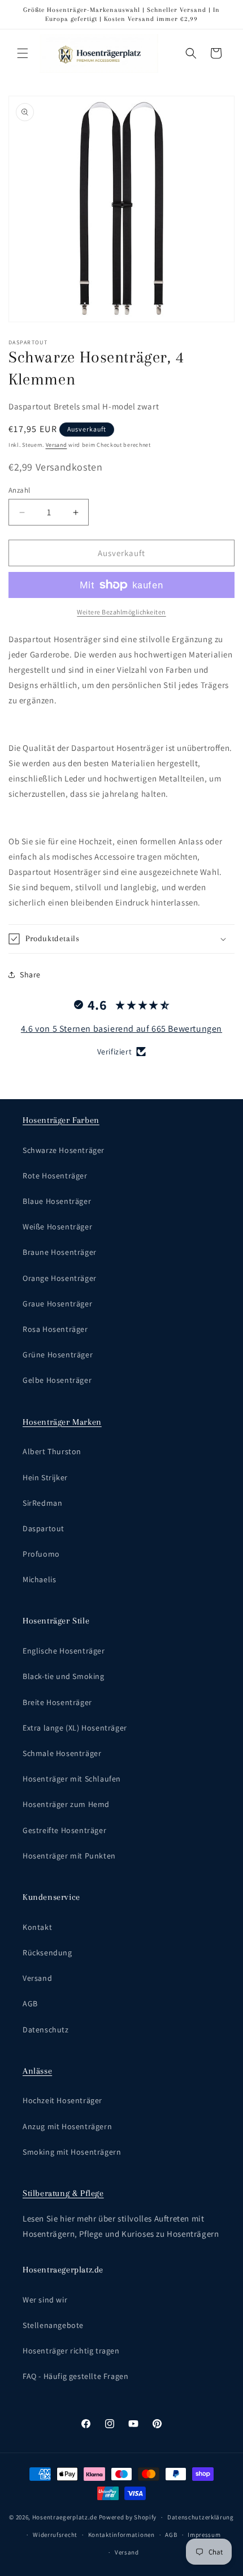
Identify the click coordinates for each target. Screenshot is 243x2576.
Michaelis (39, 1579)
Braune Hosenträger (60, 1252)
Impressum (204, 2535)
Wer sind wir (45, 2300)
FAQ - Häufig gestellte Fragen (75, 2376)
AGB (30, 2003)
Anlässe (37, 2071)
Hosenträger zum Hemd (66, 1804)
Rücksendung (47, 1953)
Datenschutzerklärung (201, 2517)
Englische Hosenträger (64, 1651)
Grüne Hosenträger (58, 1355)
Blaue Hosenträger (57, 1201)
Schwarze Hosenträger (64, 1150)
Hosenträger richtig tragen (71, 2351)
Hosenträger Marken (62, 1422)
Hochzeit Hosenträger (62, 2100)
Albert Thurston (52, 1451)
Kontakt (37, 1927)
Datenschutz (46, 2030)
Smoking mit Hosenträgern (72, 2152)
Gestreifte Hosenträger (64, 1830)
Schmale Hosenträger (62, 1753)
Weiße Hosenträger (57, 1227)
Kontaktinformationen (121, 2535)
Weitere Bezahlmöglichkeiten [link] (121, 612)
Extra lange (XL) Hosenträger (75, 1728)
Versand (57, 445)
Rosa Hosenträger (55, 1329)
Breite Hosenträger (57, 1702)
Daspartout (44, 1528)
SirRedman (42, 1503)
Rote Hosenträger (55, 1176)
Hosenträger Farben (61, 1120)
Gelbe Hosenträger (57, 1380)
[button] (23, 53)
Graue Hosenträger (57, 1304)
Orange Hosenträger (60, 1278)
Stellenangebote (53, 2325)
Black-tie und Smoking (64, 1676)
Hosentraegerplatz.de (65, 2517)
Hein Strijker (45, 1477)
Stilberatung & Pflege (63, 2193)
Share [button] (30, 975)
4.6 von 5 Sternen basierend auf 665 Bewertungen (121, 1029)
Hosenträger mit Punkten (69, 1856)
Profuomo (41, 1554)
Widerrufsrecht (55, 2535)
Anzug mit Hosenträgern (67, 2126)
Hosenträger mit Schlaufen (72, 1779)
